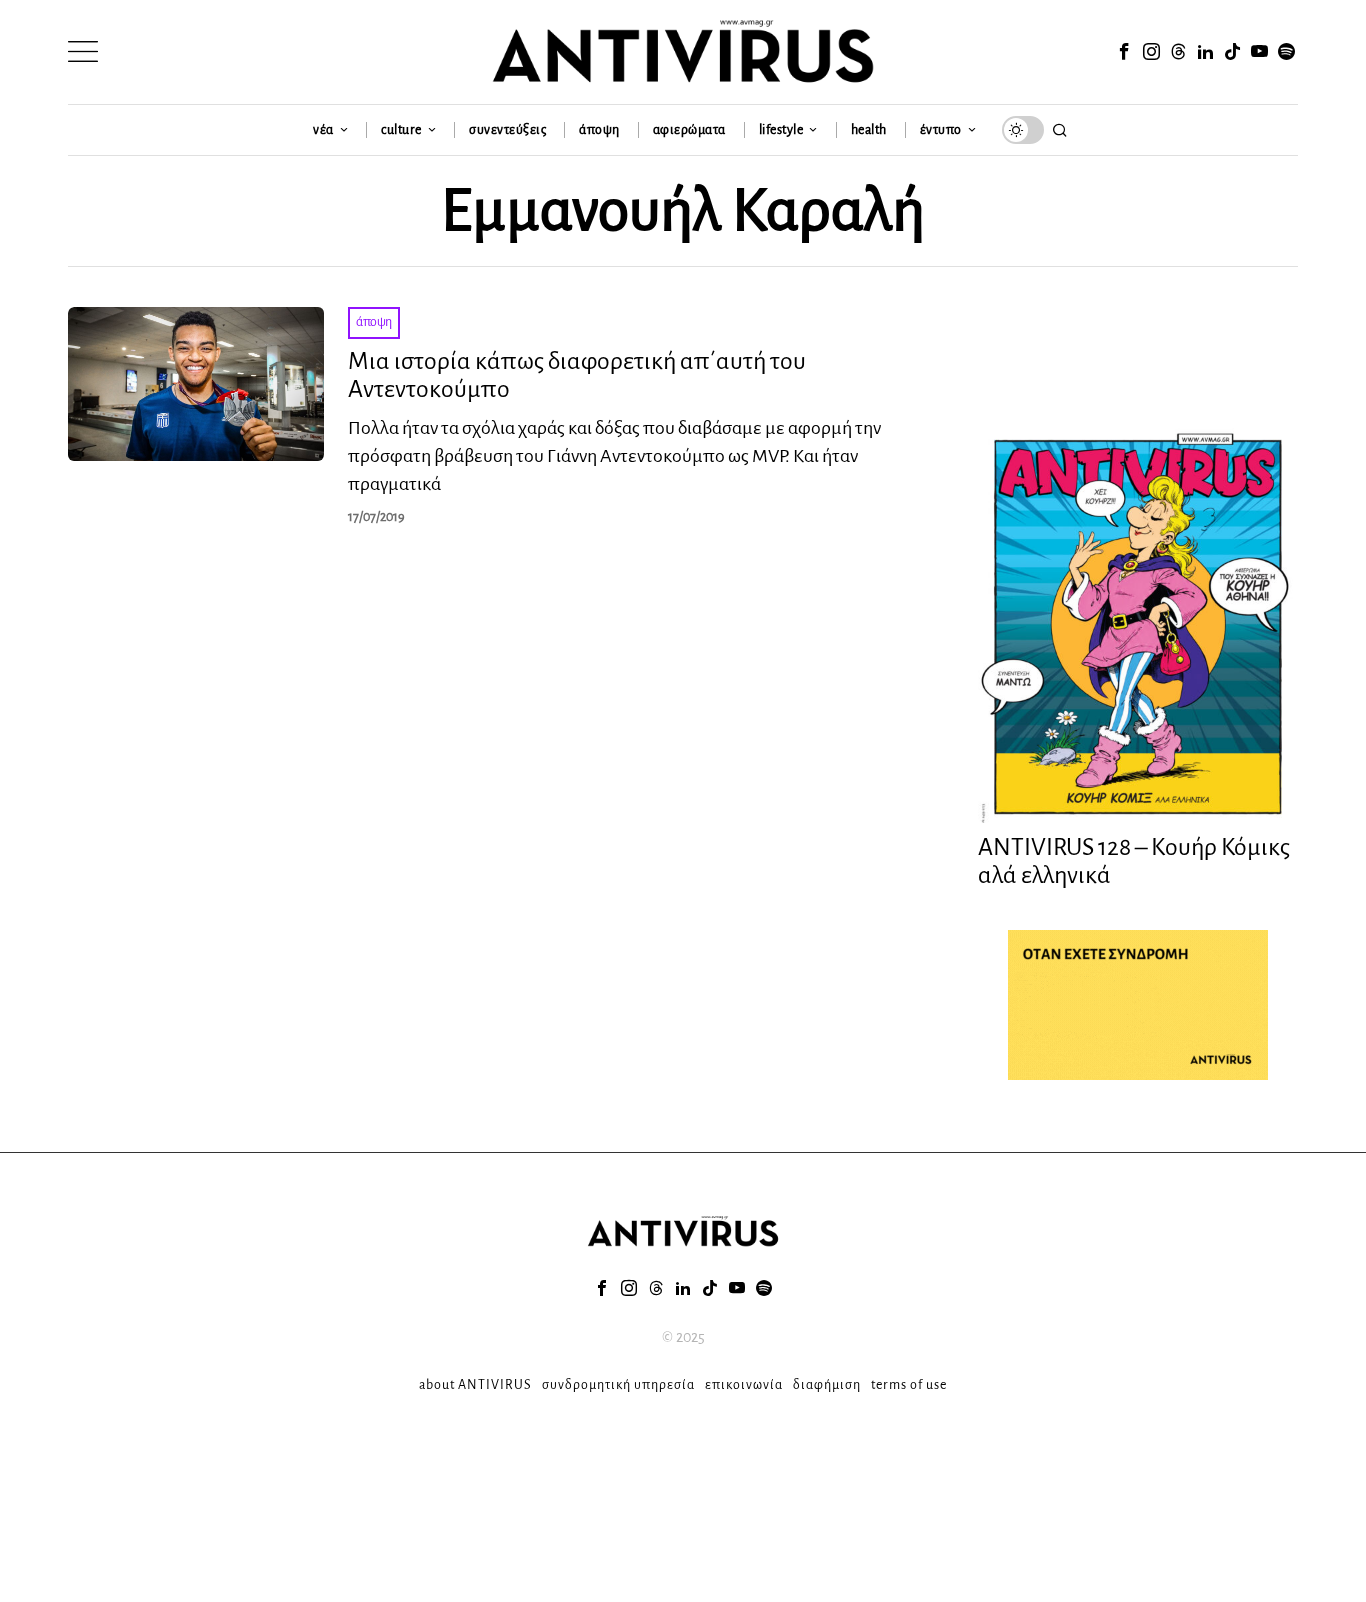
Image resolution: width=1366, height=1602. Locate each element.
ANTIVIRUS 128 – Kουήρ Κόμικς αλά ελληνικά (1134, 861)
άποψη (374, 322)
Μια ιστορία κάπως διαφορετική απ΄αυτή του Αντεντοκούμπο (577, 375)
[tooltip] (1124, 52)
